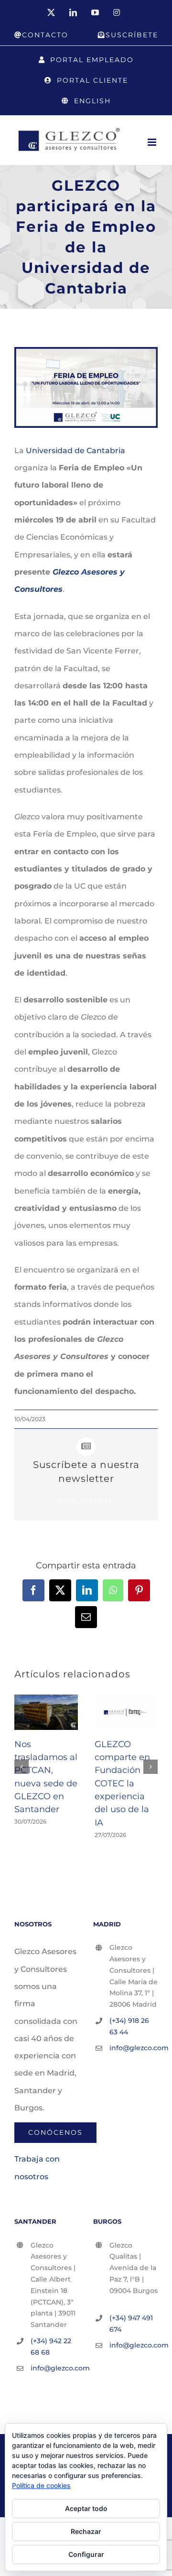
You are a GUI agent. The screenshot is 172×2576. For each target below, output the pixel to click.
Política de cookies (41, 2485)
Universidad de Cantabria (75, 451)
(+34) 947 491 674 (131, 2324)
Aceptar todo (86, 2508)
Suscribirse (86, 1500)
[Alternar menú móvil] (153, 142)
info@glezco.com (134, 2048)
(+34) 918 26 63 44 (129, 2026)
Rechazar (86, 2531)
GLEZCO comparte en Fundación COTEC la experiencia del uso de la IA (122, 1783)
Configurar (86, 2554)
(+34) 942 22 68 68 (51, 2347)
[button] (21, 1767)
